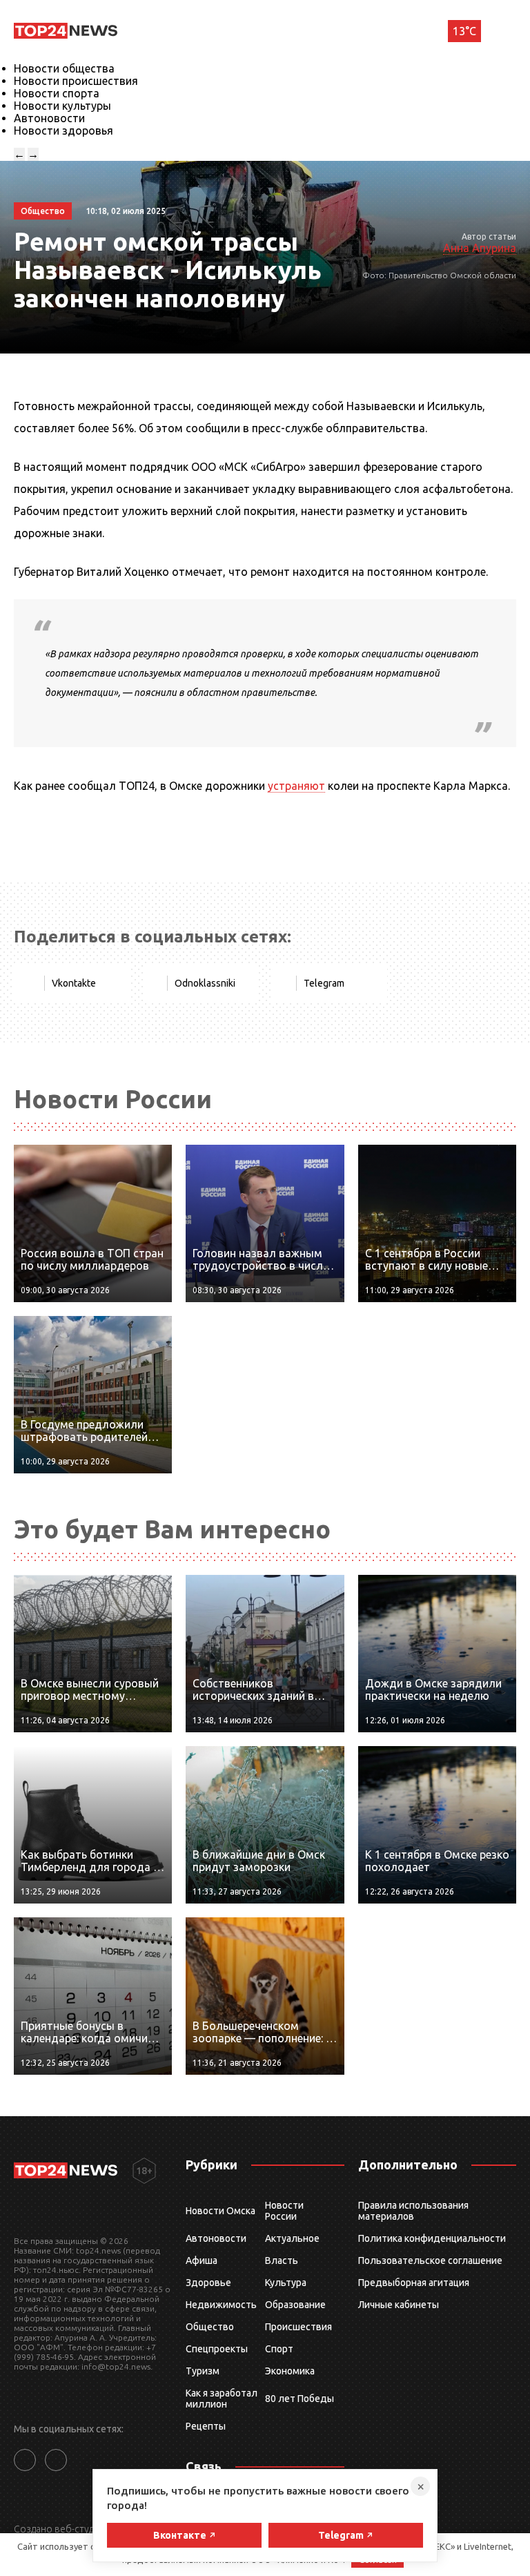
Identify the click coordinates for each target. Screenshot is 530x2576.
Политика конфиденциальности (432, 2238)
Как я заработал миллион (222, 2399)
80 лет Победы (300, 2399)
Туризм (203, 2371)
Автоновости (49, 118)
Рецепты (206, 2426)
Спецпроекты (217, 2349)
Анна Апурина (480, 248)
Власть (282, 2260)
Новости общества (64, 68)
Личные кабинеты (399, 2305)
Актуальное (292, 2238)
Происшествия (298, 2327)
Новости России (284, 2211)
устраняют (296, 786)
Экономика (290, 2371)
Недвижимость (221, 2305)
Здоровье (208, 2283)
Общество (210, 2327)
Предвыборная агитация (414, 2283)
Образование (295, 2305)
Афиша (202, 2260)
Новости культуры (62, 106)
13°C (464, 31)
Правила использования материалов (413, 2211)
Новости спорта (57, 93)
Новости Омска (220, 2211)
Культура (286, 2283)
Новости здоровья (63, 130)
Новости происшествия (76, 81)
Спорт (279, 2349)
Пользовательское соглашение (430, 2260)
